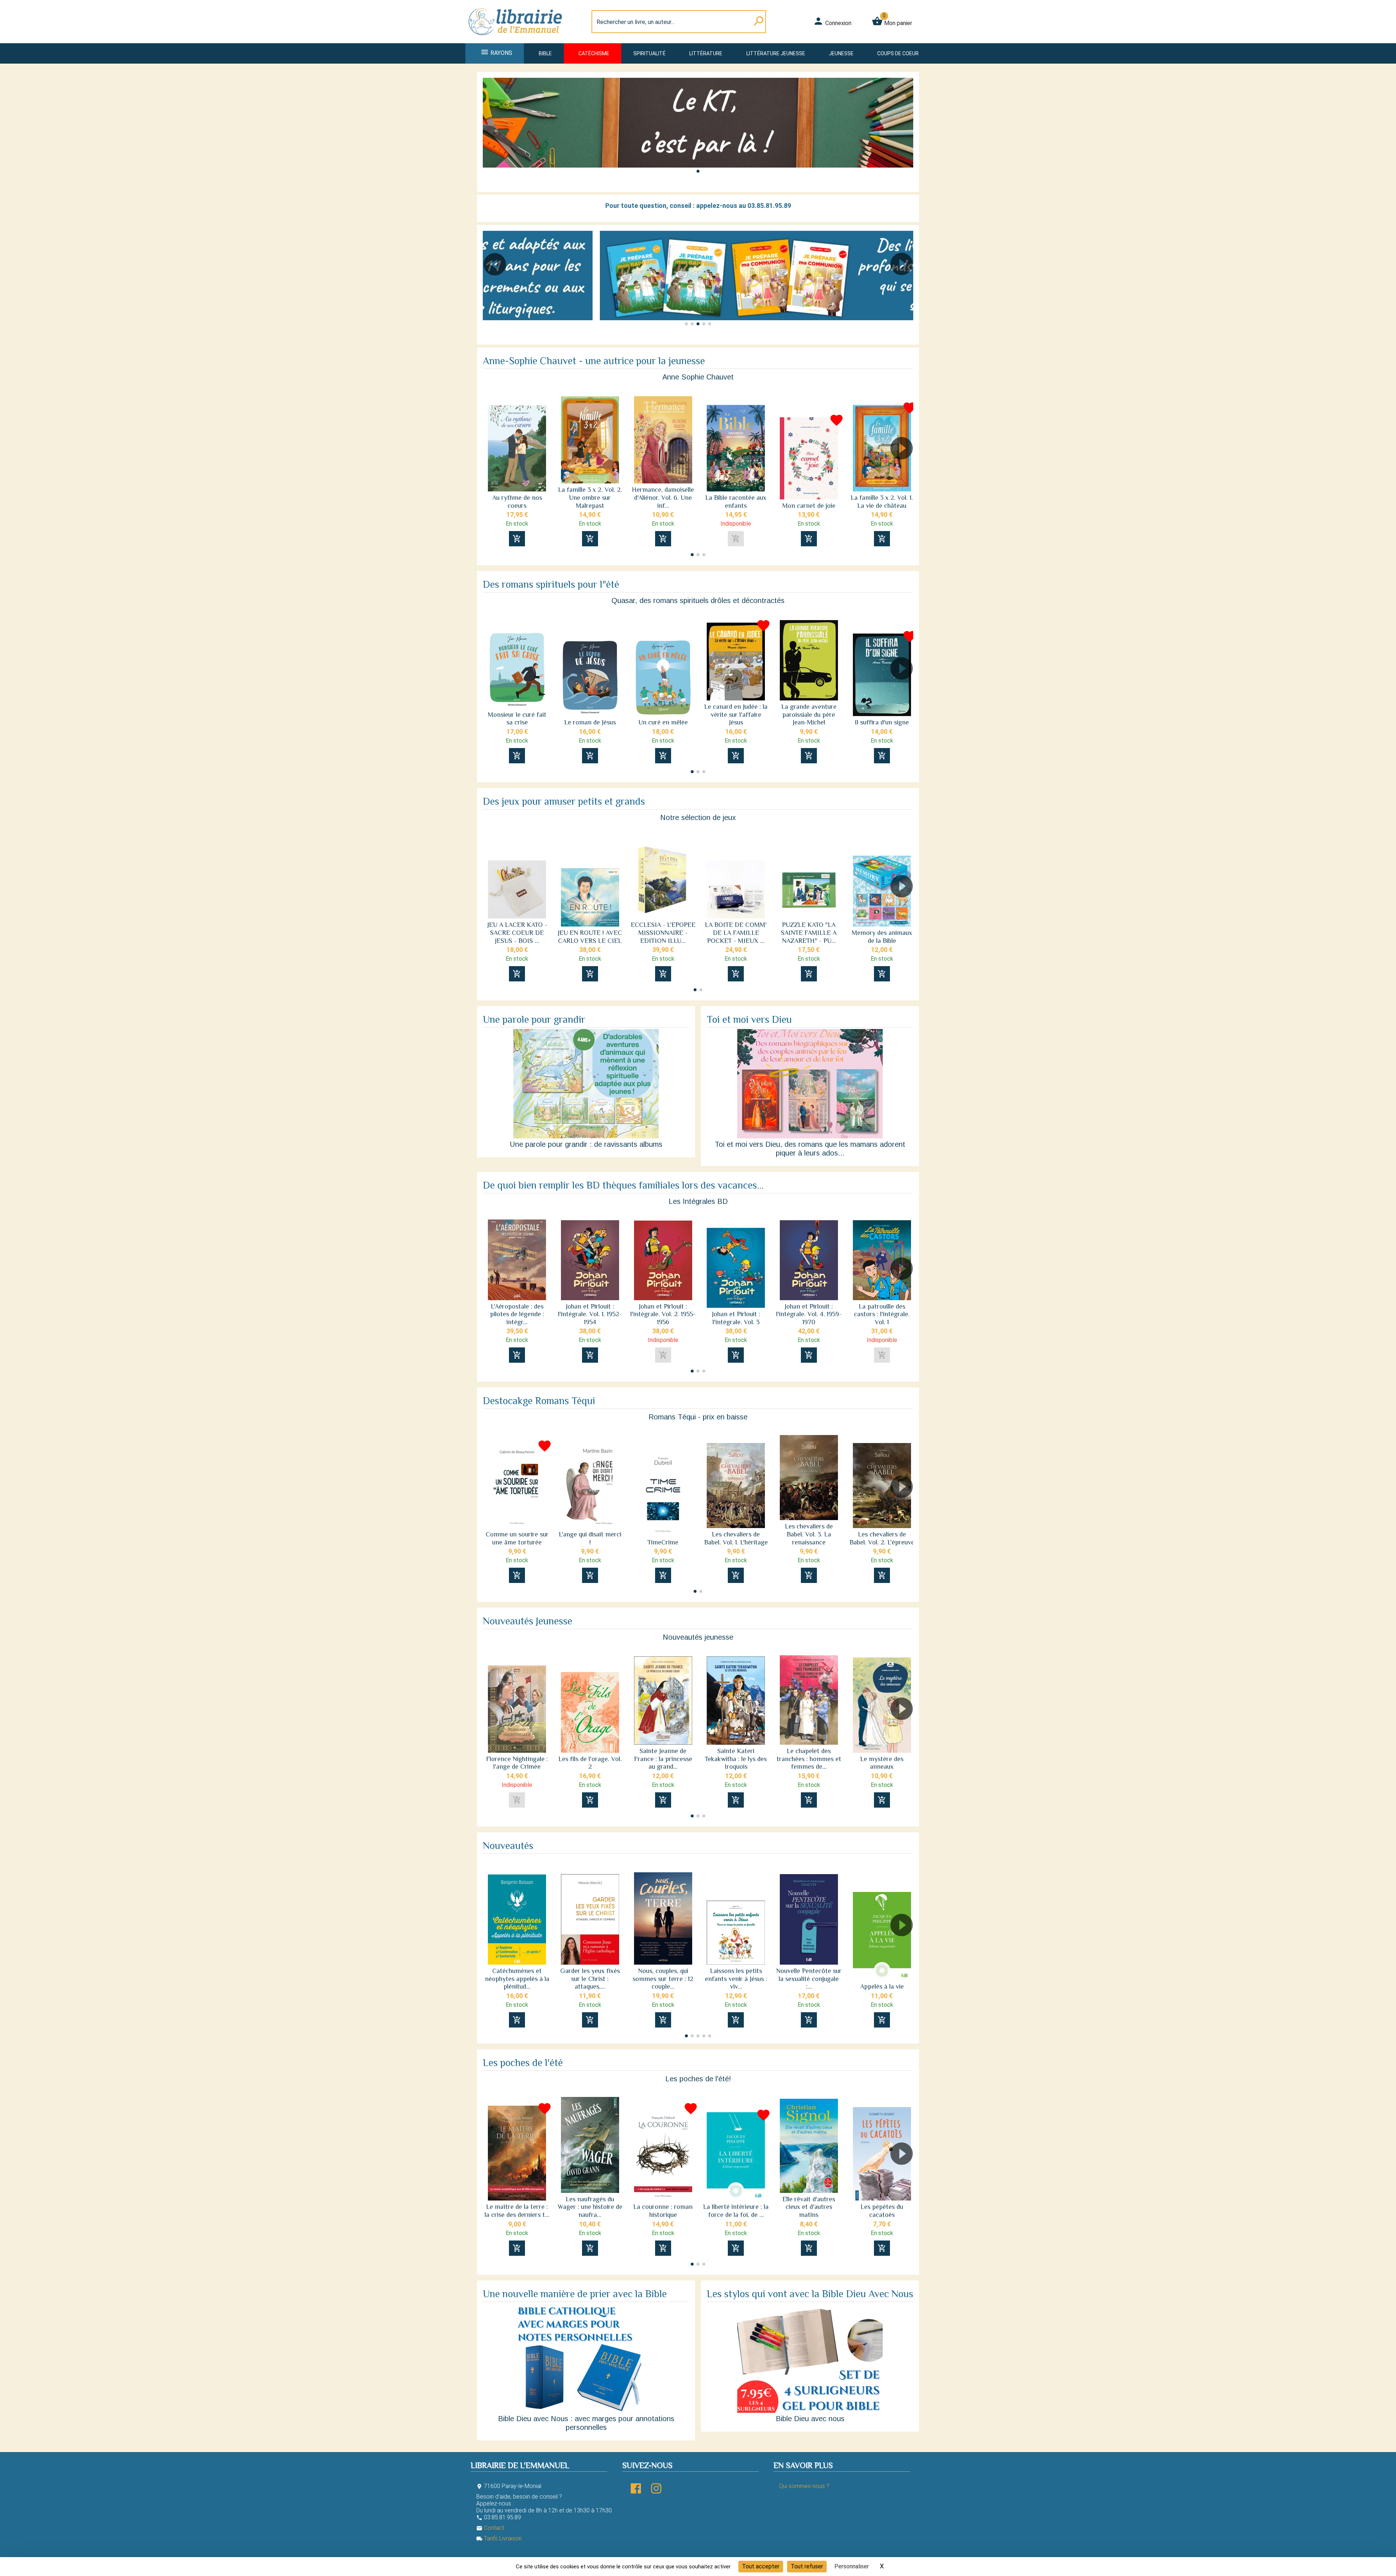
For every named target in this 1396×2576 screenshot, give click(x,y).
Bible (545, 53)
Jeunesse (841, 53)
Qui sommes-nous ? (804, 2486)
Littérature (706, 53)
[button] (698, 171)
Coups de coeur (898, 53)
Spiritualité (649, 53)
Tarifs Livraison (499, 2538)
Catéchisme (594, 53)
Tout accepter (761, 2566)
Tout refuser (807, 2566)
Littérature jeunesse (776, 53)
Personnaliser (852, 2566)
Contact (490, 2528)
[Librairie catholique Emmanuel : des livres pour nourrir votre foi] (518, 39)
